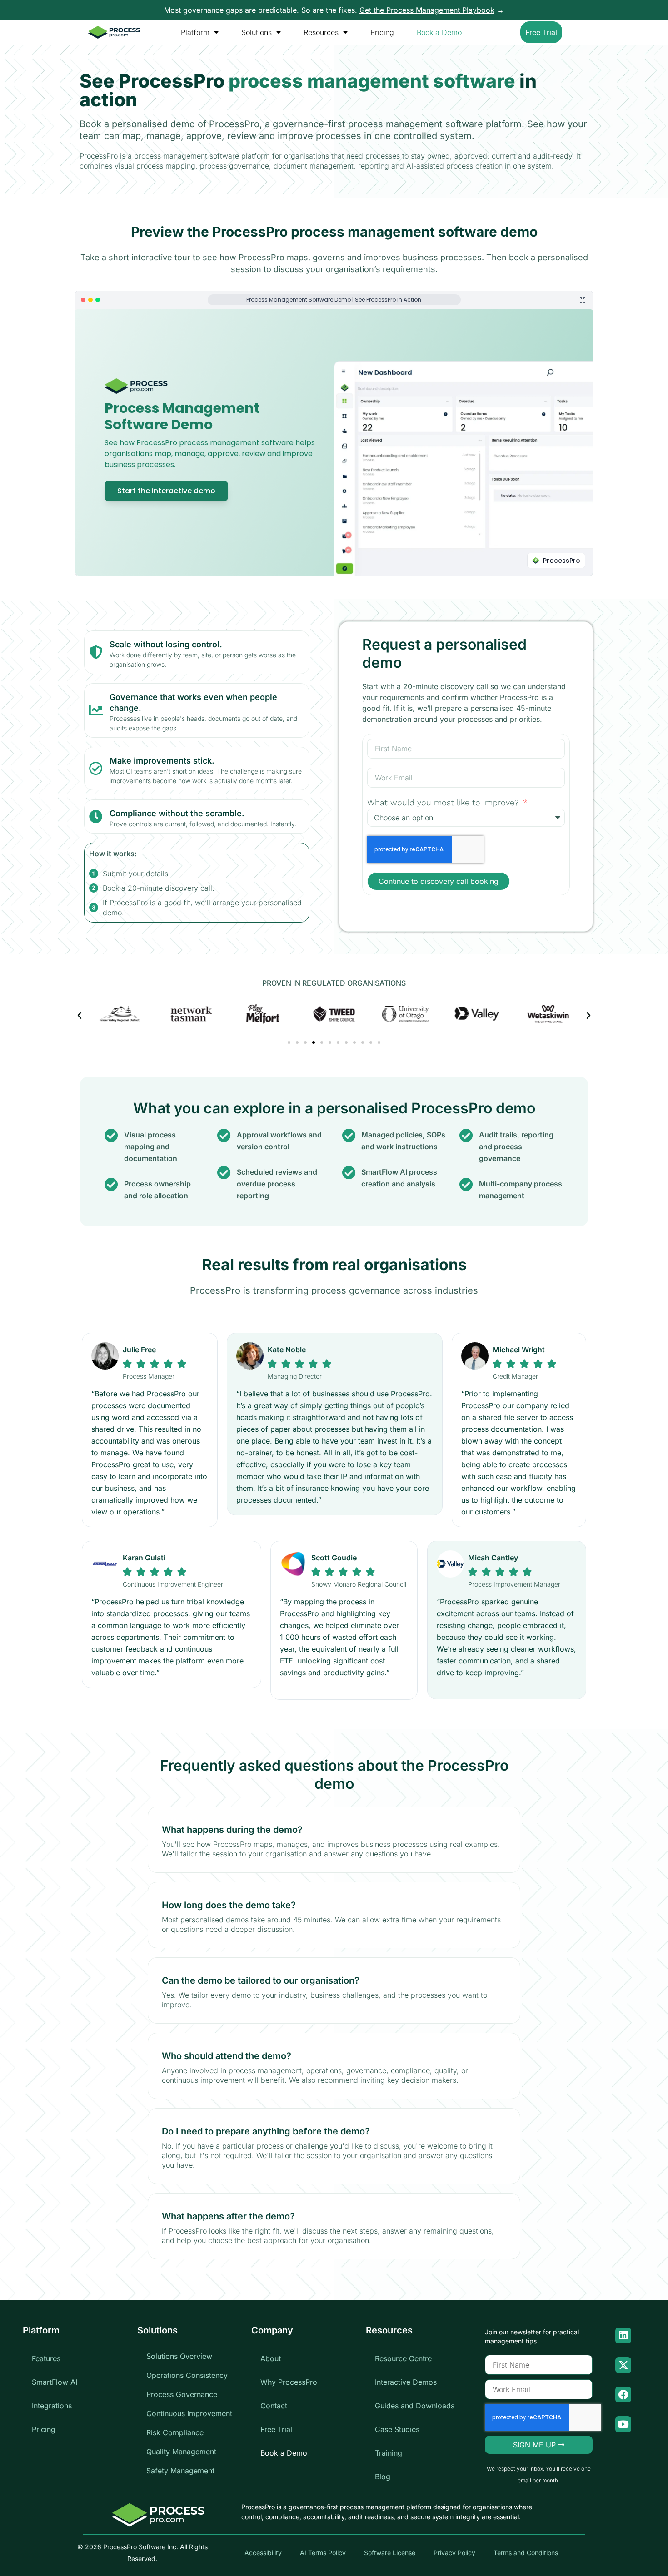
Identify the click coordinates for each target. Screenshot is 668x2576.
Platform (195, 32)
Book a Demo (439, 32)
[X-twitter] (623, 2365)
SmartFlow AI (55, 2382)
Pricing (382, 32)
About (271, 2358)
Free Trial (276, 2429)
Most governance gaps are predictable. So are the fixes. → (334, 10)
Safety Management (180, 2471)
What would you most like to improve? (444, 802)
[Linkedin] (623, 2335)
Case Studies (397, 2429)
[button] (80, 1016)
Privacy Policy (454, 2553)
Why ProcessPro (289, 2382)
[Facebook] (623, 2395)
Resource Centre (403, 2358)
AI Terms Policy (323, 2553)
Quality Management (181, 2452)
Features (46, 2358)
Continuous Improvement (189, 2413)
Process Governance (182, 2394)
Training (389, 2453)
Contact (274, 2406)
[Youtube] (623, 2424)
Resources (321, 32)
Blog (383, 2477)
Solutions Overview (179, 2356)
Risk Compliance (175, 2432)
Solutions (257, 32)
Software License (390, 2553)
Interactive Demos (406, 2382)
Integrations (52, 2406)
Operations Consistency (187, 2375)
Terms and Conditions (526, 2553)
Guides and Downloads (415, 2406)
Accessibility (263, 2553)
